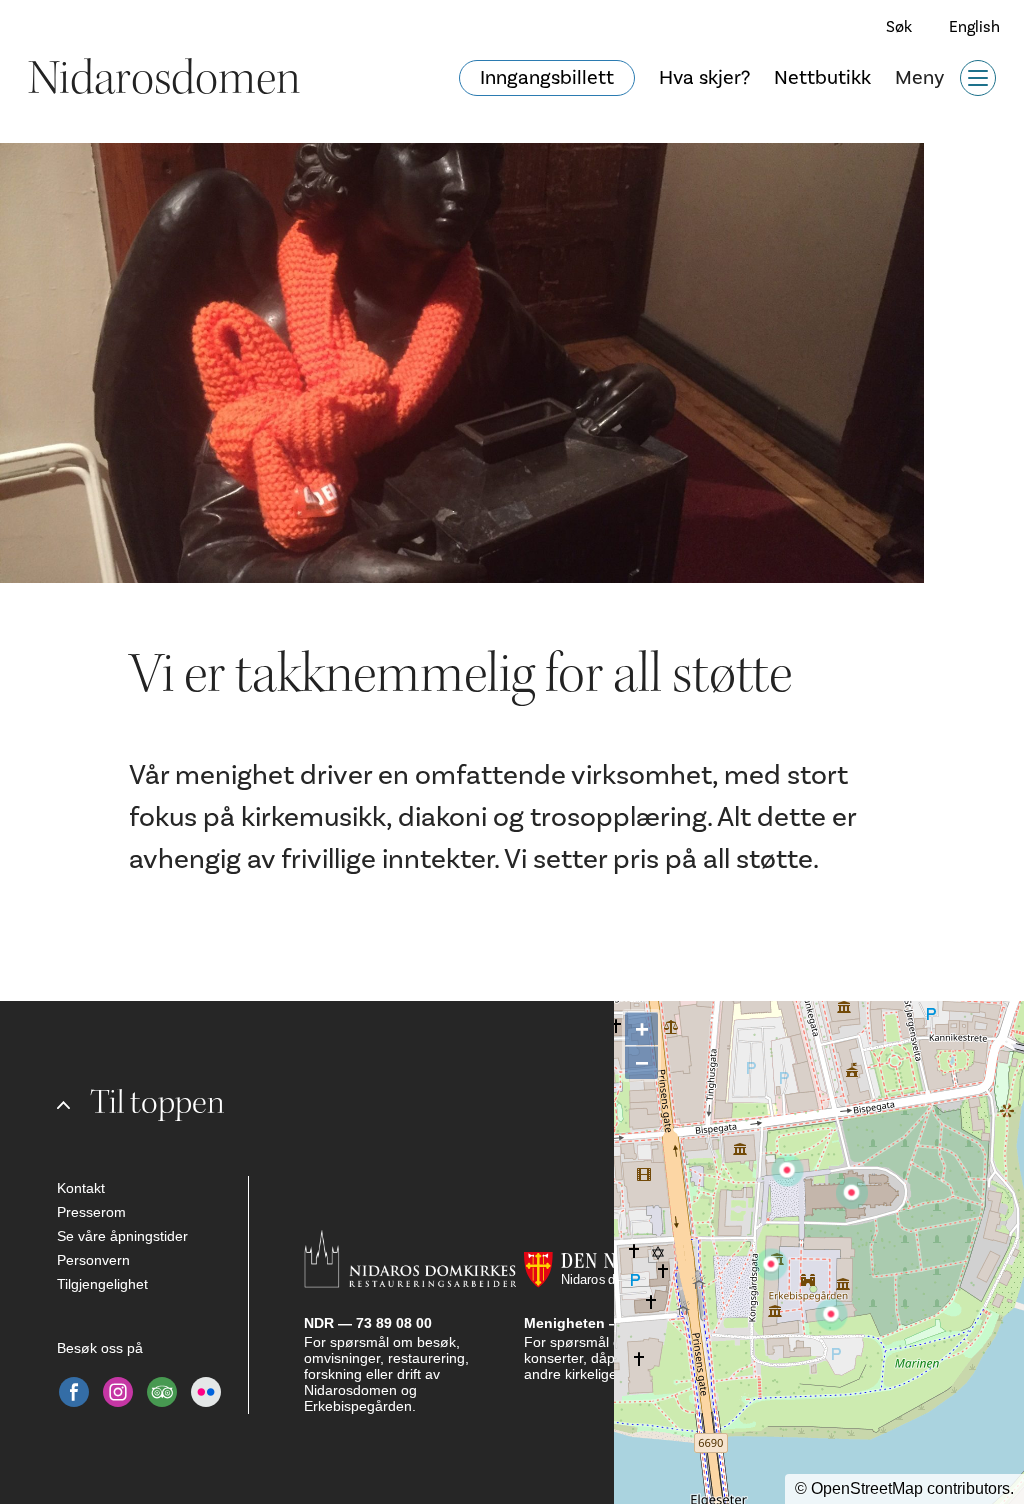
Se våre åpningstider (122, 1236)
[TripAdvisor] (162, 1392)
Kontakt (81, 1188)
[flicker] (206, 1392)
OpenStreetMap (867, 1488)
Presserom (91, 1212)
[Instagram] (118, 1392)
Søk (899, 27)
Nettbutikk (822, 78)
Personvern (93, 1260)
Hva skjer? (704, 78)
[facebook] (74, 1392)
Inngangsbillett (547, 78)
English (974, 27)
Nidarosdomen (164, 78)
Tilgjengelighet (102, 1284)
